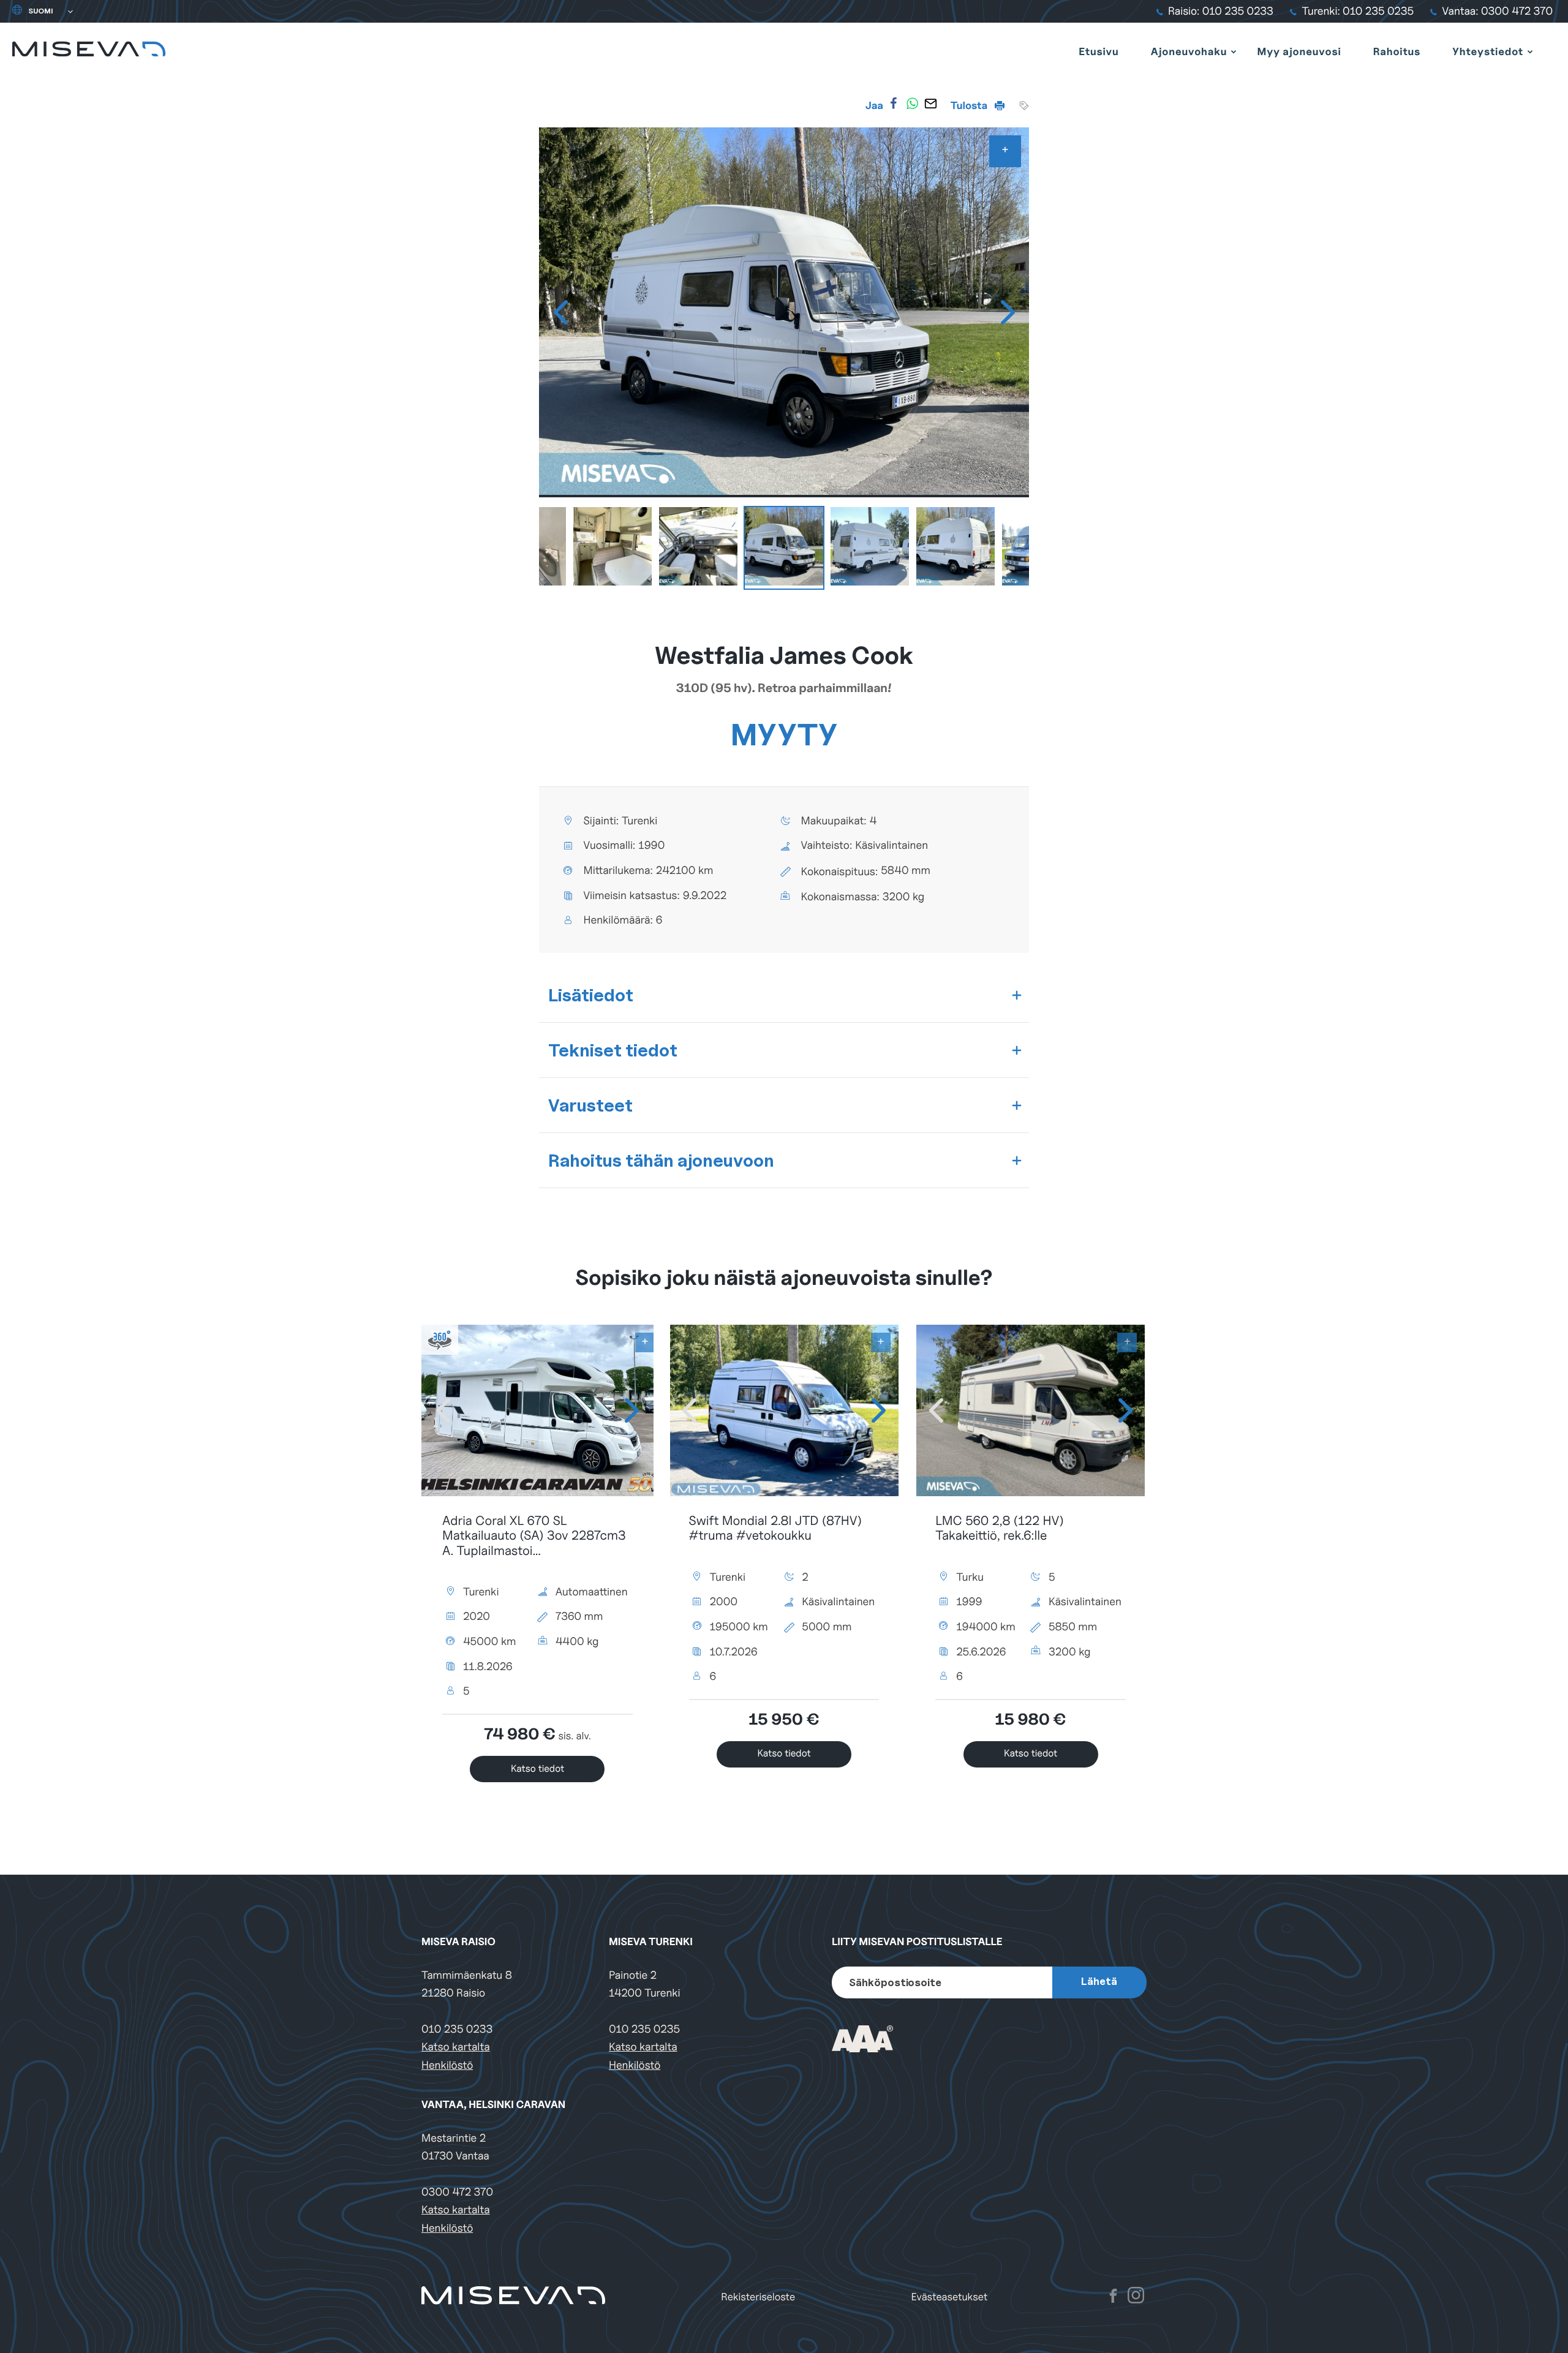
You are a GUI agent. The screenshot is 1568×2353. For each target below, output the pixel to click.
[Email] (930, 104)
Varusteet (590, 1105)
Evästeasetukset (950, 2297)
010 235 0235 (644, 2029)
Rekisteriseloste (758, 2297)
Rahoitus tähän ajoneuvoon (661, 1160)
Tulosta (970, 105)
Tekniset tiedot (613, 1050)
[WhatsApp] (912, 104)
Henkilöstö (447, 2065)
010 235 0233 (457, 2029)
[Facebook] (894, 104)
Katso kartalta (456, 2047)
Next (1008, 312)
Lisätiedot (591, 995)
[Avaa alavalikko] (1234, 51)
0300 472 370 (457, 2192)
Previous (560, 312)
